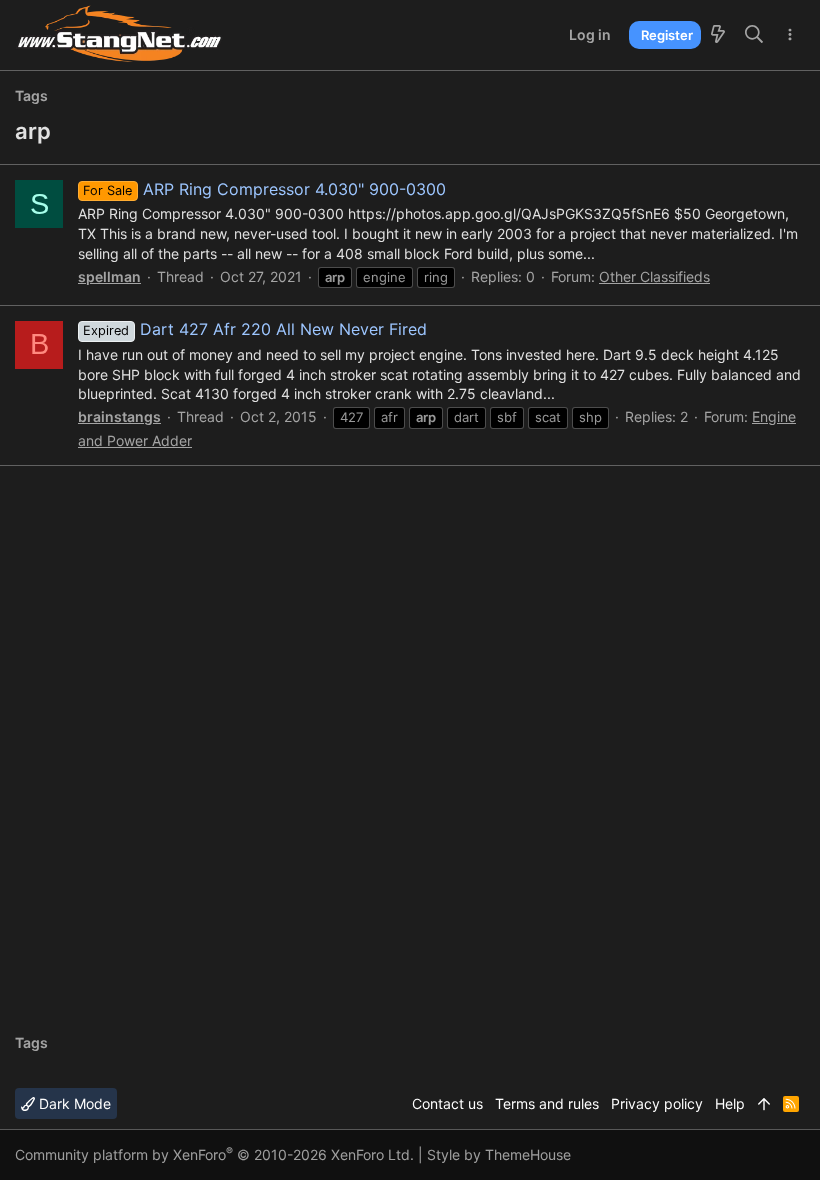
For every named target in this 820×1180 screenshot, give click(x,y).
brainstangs (119, 416)
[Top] (764, 1104)
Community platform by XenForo (214, 1154)
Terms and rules (547, 1103)
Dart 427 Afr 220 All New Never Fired (254, 329)
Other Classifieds (654, 276)
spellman (109, 276)
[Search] (754, 35)
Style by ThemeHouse (499, 1154)
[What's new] (718, 35)
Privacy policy (657, 1103)
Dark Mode (73, 1103)
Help (730, 1103)
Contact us (447, 1103)
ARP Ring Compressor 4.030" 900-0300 (264, 189)
